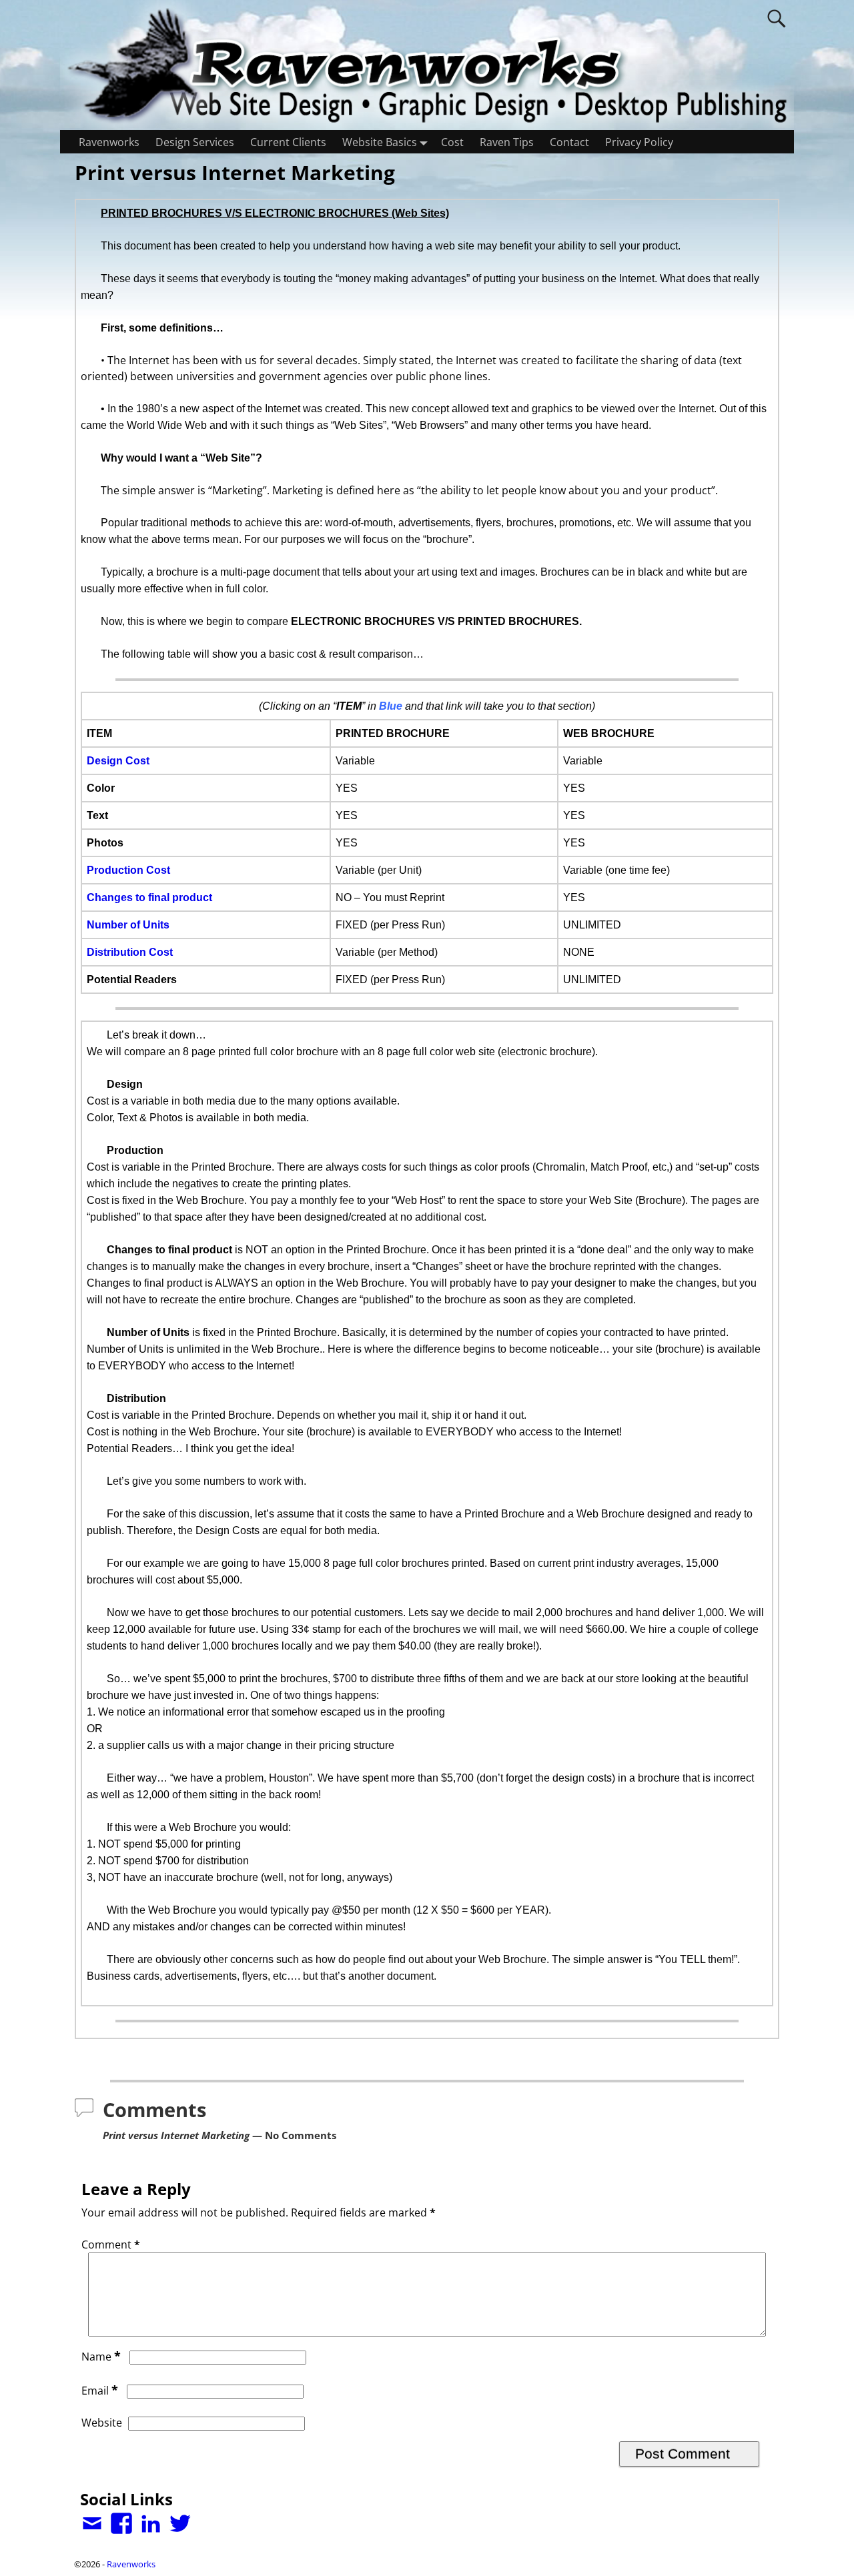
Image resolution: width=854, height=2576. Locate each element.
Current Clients (288, 142)
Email (100, 2391)
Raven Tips (507, 142)
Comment (111, 2244)
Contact (569, 142)
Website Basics (380, 142)
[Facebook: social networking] (123, 2518)
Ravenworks (109, 142)
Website (102, 2423)
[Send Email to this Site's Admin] (93, 2518)
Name (101, 2357)
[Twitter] (181, 2518)
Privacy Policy (639, 142)
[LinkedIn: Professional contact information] (152, 2518)
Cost (452, 142)
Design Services (195, 142)
